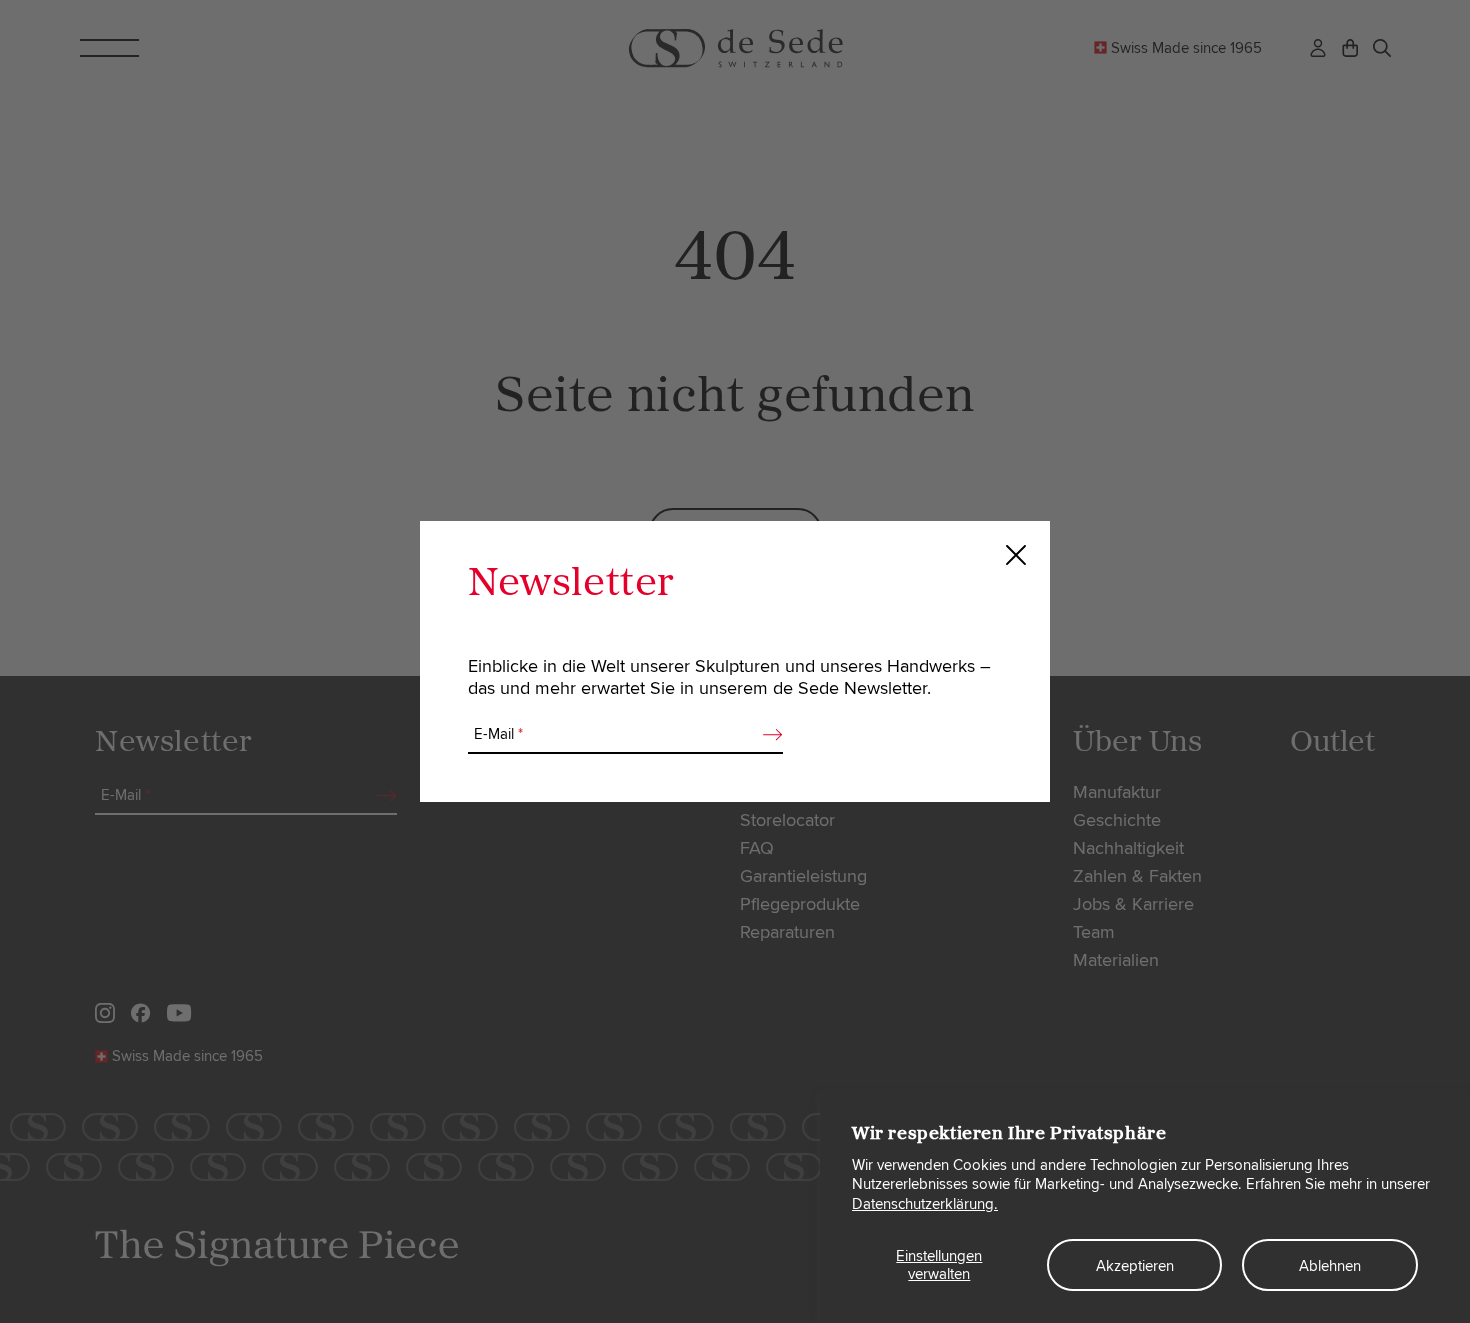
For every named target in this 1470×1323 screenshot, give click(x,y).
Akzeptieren (1135, 1266)
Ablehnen (1330, 1266)
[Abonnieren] (767, 735)
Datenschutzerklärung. (925, 1204)
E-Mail (498, 734)
